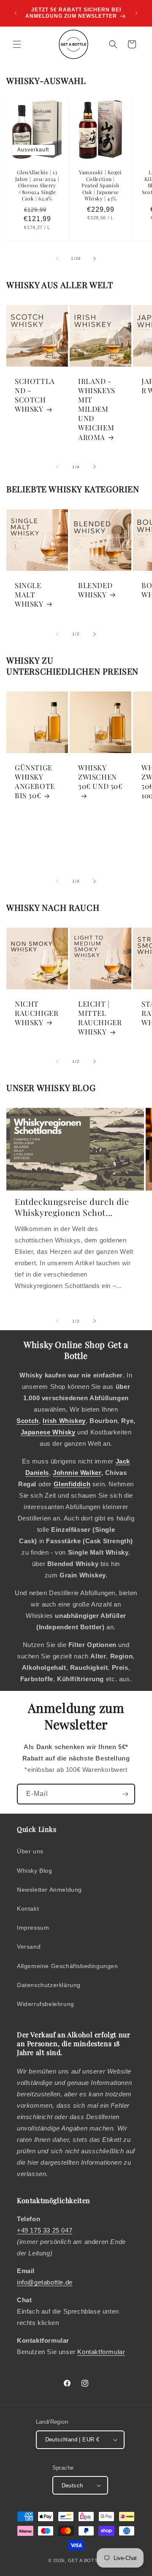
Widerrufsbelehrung (46, 2004)
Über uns (30, 1851)
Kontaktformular (101, 2352)
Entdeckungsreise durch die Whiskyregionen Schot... (72, 1207)
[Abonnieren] (125, 1794)
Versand (29, 1947)
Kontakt (28, 1909)
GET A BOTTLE (86, 2560)
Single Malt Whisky (29, 594)
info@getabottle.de (45, 2282)
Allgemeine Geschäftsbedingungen (68, 1966)
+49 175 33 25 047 (45, 2230)
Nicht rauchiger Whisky (37, 1013)
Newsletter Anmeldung (49, 1890)
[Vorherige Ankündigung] (16, 13)
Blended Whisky (95, 590)
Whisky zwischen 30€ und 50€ (100, 777)
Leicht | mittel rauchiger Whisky (100, 1018)
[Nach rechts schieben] (95, 259)
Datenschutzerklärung (49, 1985)
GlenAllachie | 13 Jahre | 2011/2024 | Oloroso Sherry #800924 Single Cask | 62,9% (37, 185)
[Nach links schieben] (57, 259)
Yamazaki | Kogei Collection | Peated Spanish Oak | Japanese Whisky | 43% (100, 185)
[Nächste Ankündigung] (136, 13)
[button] (17, 44)
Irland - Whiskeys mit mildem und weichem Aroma (97, 409)
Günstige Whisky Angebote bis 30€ (35, 781)
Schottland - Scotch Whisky (35, 395)
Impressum (33, 1928)
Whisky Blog (35, 1871)
